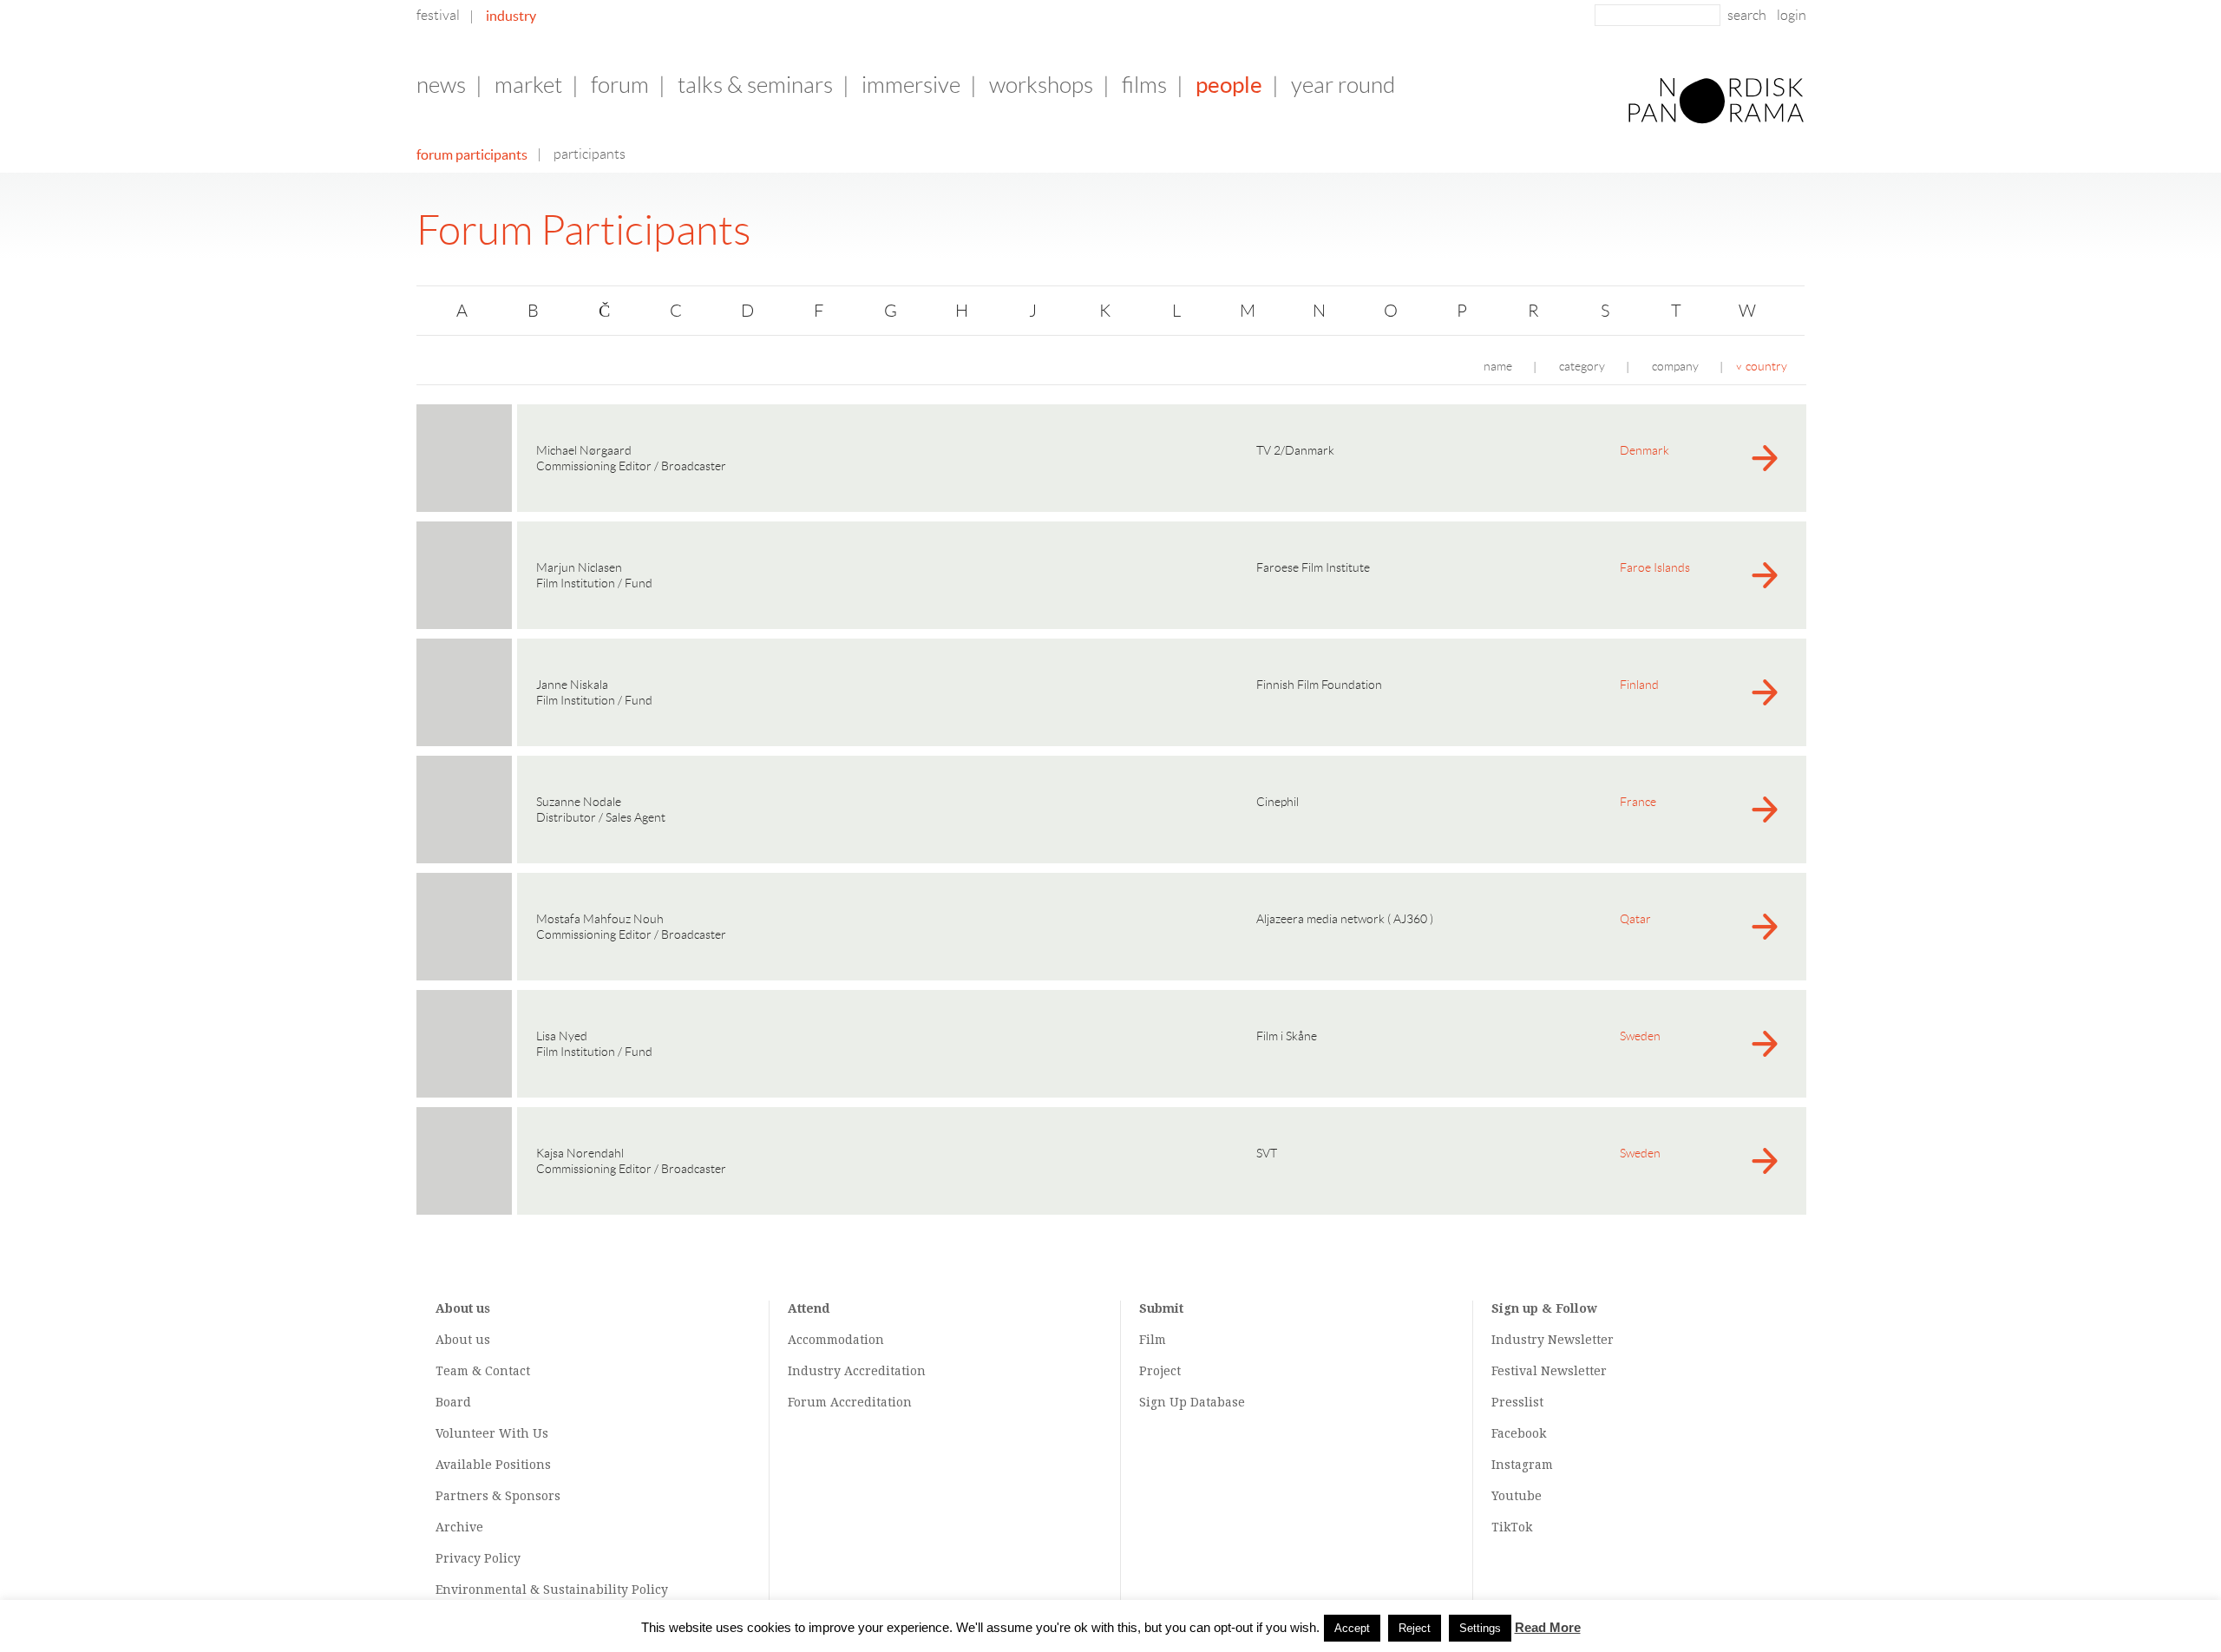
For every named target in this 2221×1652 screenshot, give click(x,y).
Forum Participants (472, 154)
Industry (511, 16)
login (1792, 15)
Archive (459, 1527)
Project (1160, 1371)
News (441, 85)
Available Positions (493, 1465)
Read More (1548, 1627)
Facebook (1519, 1433)
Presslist (1517, 1402)
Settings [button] (1480, 1628)
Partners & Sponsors (498, 1496)
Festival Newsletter (1549, 1371)
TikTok (1512, 1527)
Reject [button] (1415, 1628)
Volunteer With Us (492, 1433)
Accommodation (836, 1340)
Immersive (911, 85)
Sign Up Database (1192, 1402)
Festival (438, 15)
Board (453, 1402)
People (1229, 85)
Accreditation (885, 1371)
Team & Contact (483, 1371)
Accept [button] (1352, 1628)
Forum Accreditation (850, 1402)
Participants (590, 154)
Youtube (1517, 1496)
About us (463, 1340)
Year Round (1343, 85)
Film (1153, 1340)
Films (1144, 85)
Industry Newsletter (1553, 1340)
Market (528, 85)
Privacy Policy (478, 1558)
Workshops (1041, 85)
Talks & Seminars (755, 85)
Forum (620, 85)
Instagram (1522, 1465)
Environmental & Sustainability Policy (552, 1590)
